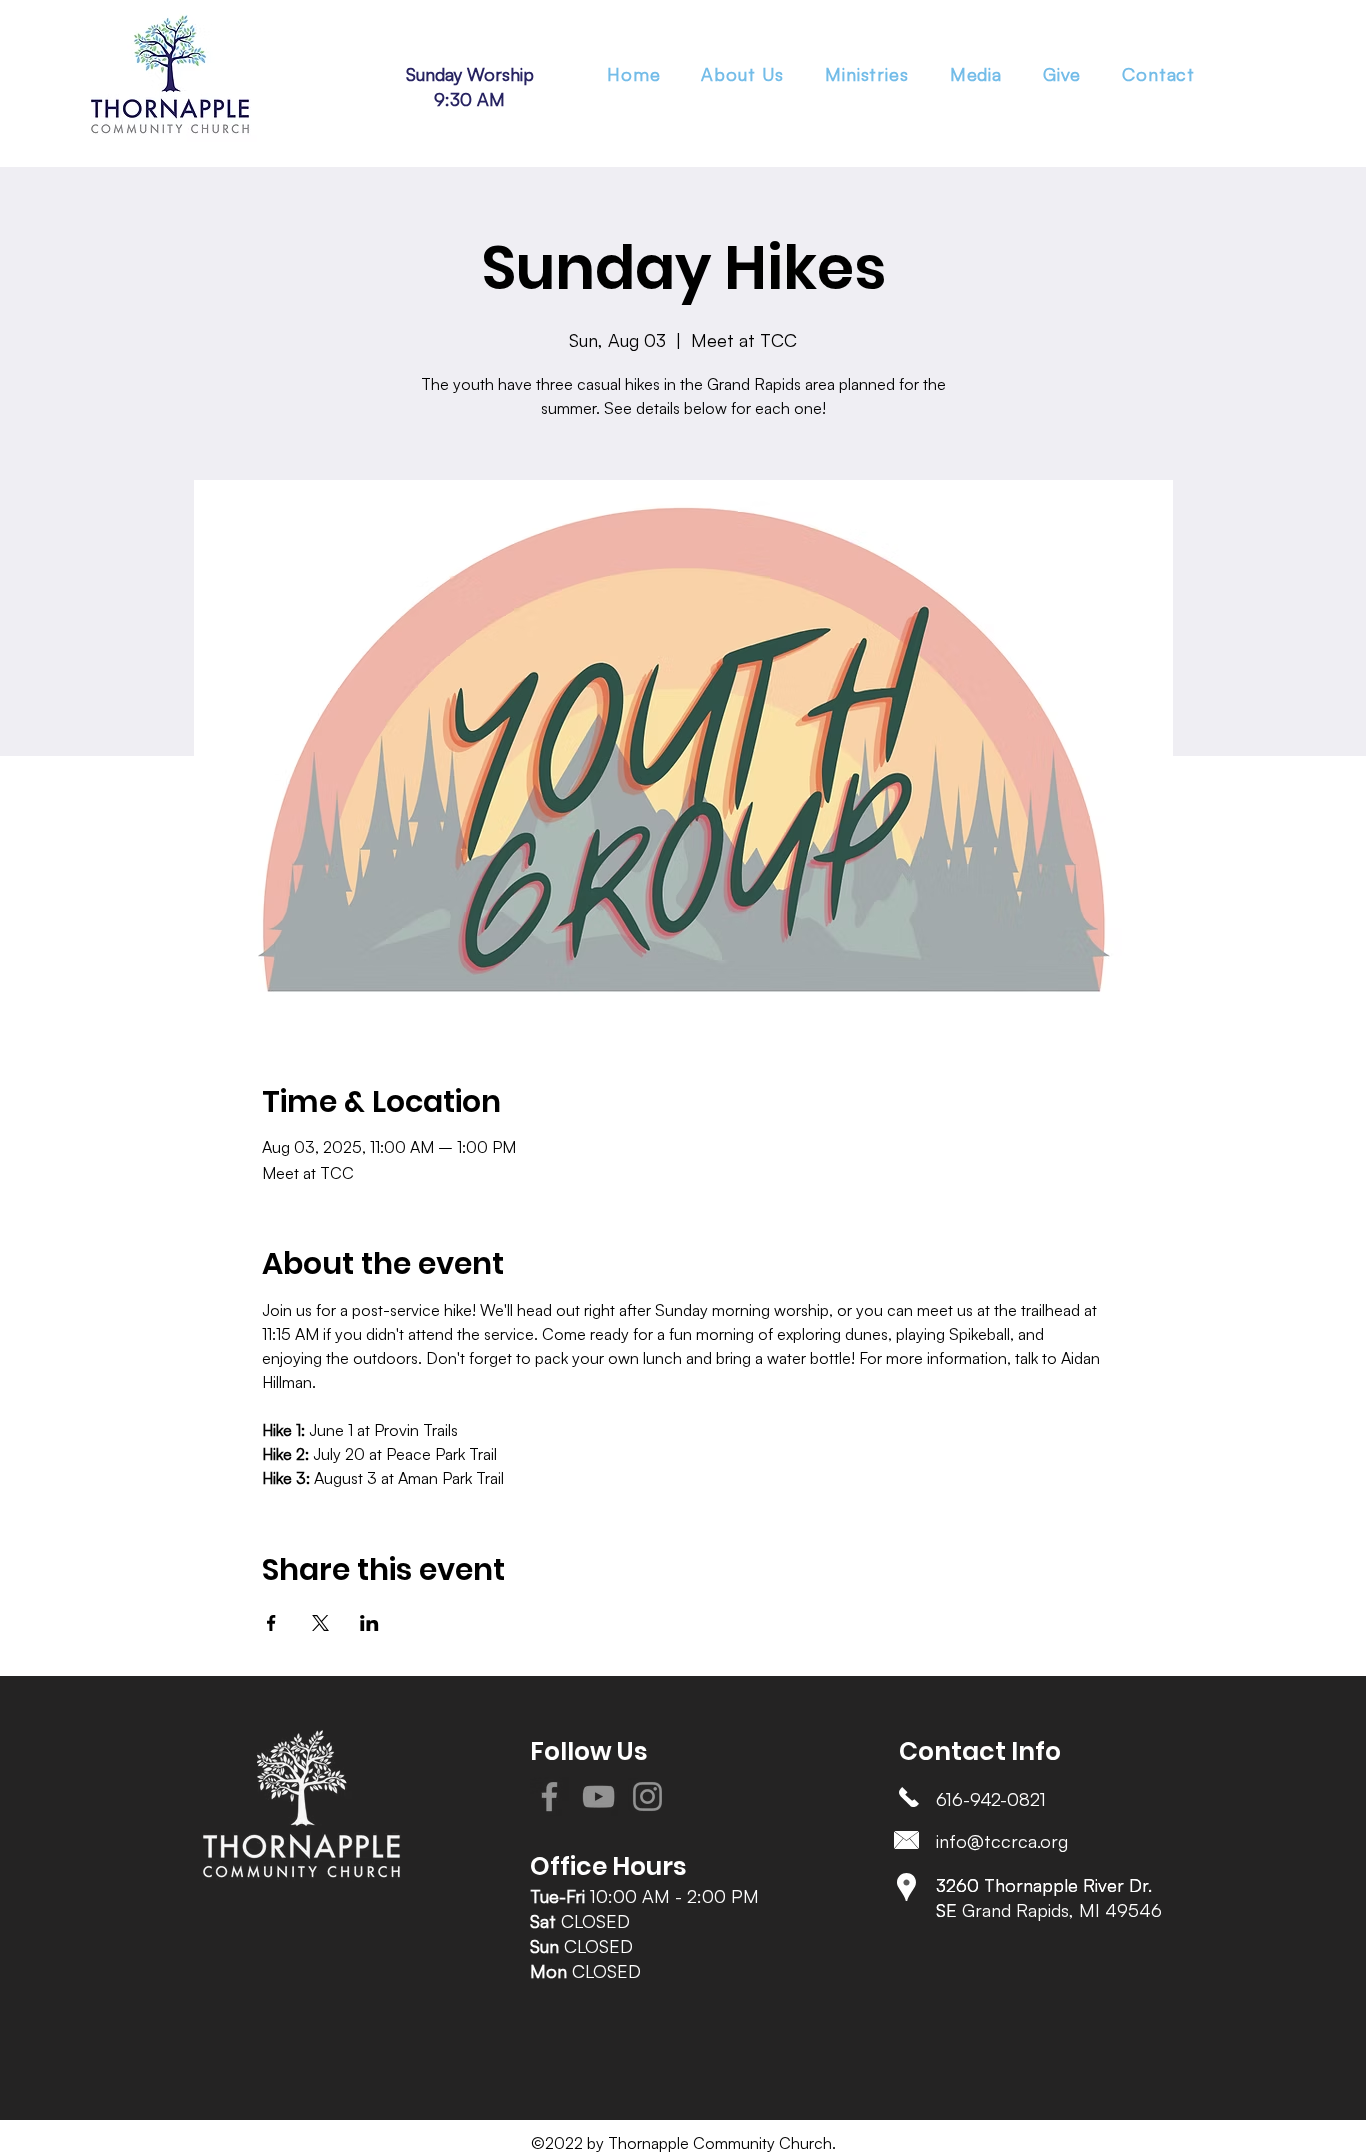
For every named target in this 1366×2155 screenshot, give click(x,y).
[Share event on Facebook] (271, 1623)
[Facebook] (549, 1796)
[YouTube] (598, 1796)
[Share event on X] (320, 1623)
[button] (867, 74)
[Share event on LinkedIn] (369, 1623)
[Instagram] (647, 1796)
